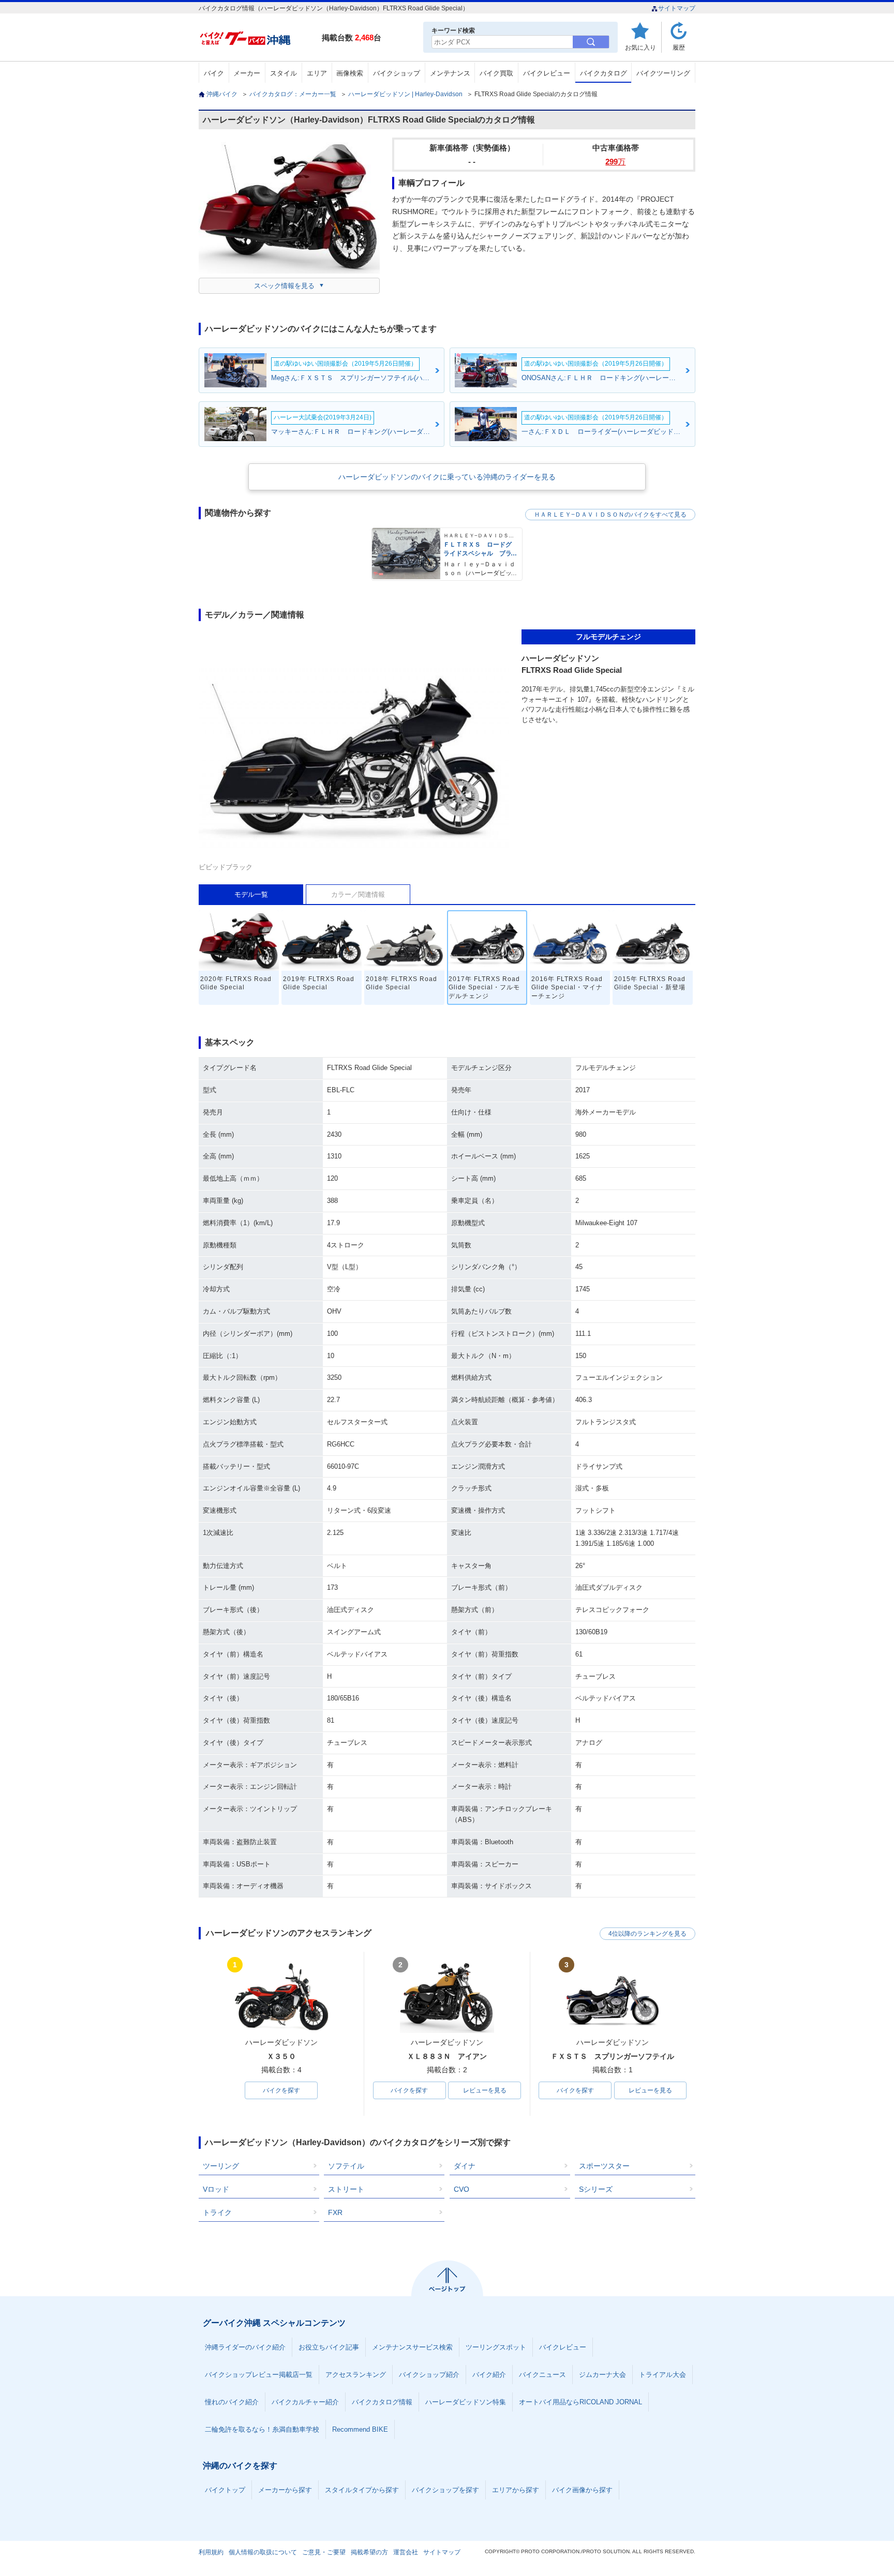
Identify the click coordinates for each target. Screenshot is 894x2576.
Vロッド (216, 2189)
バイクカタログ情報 (382, 2402)
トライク (217, 2212)
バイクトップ (225, 2490)
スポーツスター (604, 2166)
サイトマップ (677, 8)
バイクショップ (397, 73)
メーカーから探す (285, 2490)
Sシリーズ (596, 2189)
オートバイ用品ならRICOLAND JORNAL (580, 2402)
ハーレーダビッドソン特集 (466, 2402)
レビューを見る (485, 2090)
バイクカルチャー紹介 (305, 2402)
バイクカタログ (604, 73)
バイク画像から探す (582, 2490)
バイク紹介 (489, 2375)
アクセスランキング (356, 2375)
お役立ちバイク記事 (329, 2347)
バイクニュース (542, 2375)
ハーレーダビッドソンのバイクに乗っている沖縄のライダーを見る (447, 477)
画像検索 (350, 73)
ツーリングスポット (496, 2347)
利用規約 (211, 2552)
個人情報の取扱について (263, 2552)
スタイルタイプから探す (362, 2490)
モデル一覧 (251, 894)
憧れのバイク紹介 (232, 2402)
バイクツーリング (663, 73)
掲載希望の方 (369, 2552)
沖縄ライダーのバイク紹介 (245, 2347)
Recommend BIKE (360, 2429)
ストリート (346, 2189)
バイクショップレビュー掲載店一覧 (259, 2375)
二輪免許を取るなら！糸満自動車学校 (262, 2429)
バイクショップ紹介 (429, 2375)
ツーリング (221, 2166)
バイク (214, 73)
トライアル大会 (662, 2375)
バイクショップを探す (445, 2490)
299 (615, 162)
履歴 (679, 47)
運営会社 (406, 2552)
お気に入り (640, 47)
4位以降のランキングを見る (647, 1934)
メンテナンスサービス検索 (412, 2347)
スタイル (284, 73)
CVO (461, 2189)
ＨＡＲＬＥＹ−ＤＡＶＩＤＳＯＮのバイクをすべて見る (610, 515)
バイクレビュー (547, 73)
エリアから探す (516, 2490)
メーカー (247, 73)
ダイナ (465, 2166)
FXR (335, 2212)
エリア (317, 73)
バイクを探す (281, 2090)
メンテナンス (450, 73)
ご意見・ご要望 (324, 2552)
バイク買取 (496, 73)
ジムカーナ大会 (602, 2375)
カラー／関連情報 (358, 894)
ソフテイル (346, 2166)
